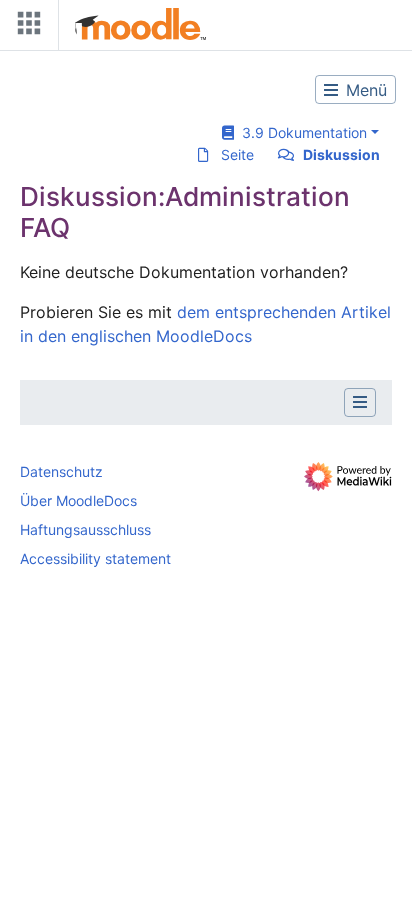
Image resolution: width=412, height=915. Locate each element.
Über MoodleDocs (78, 500)
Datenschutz (61, 471)
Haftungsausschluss (85, 529)
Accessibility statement (95, 558)
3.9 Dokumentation (300, 132)
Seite (237, 154)
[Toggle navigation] (25, 27)
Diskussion (341, 154)
